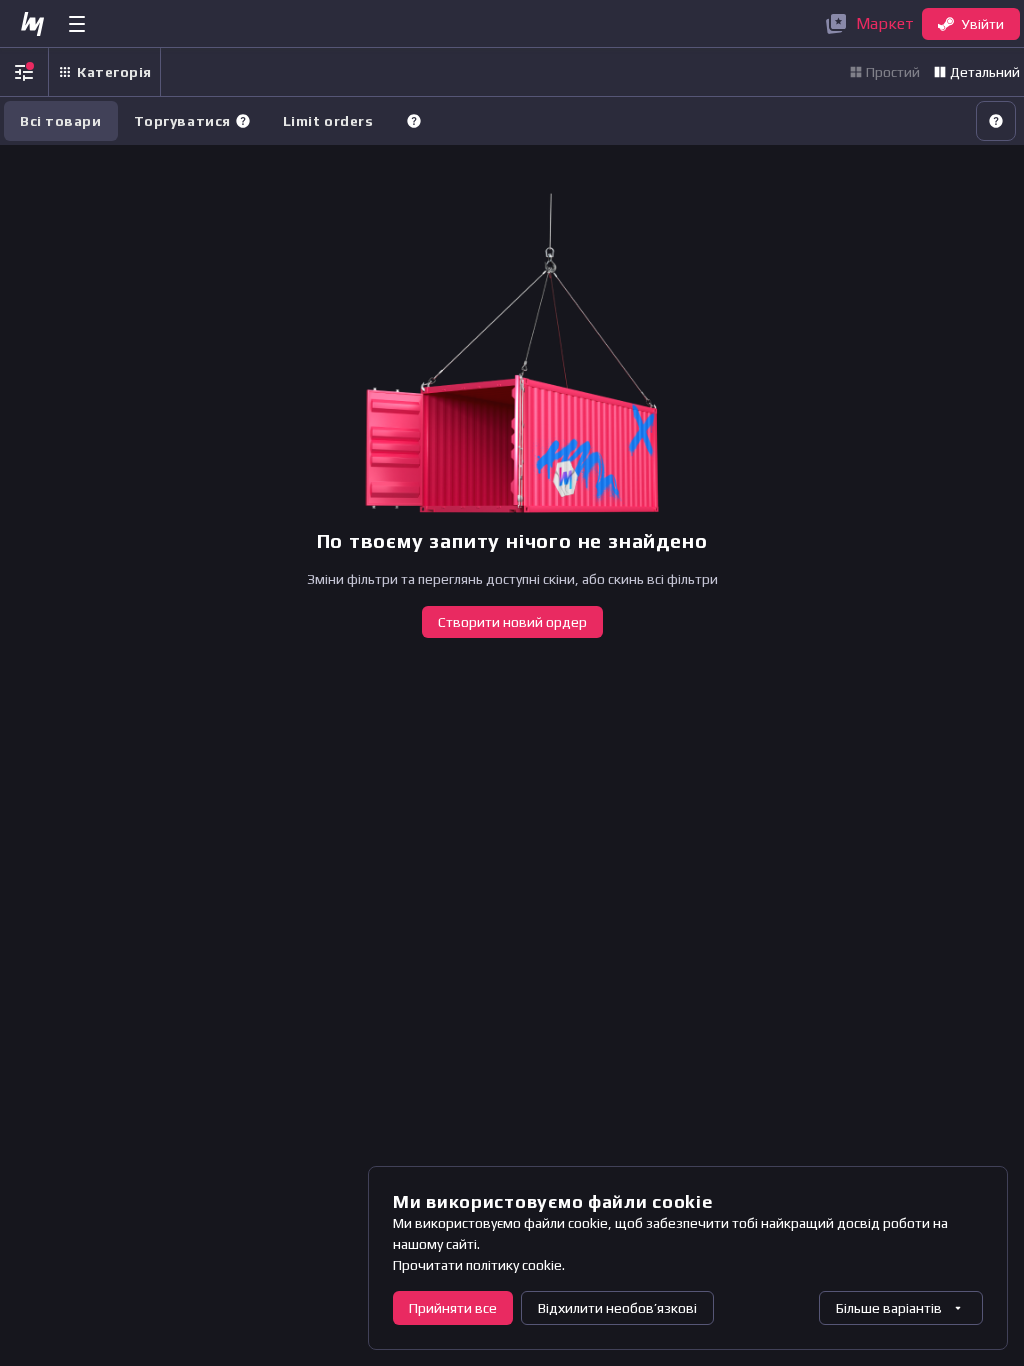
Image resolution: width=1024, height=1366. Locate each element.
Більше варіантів (889, 1308)
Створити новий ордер (512, 622)
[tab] (192, 121)
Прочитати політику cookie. (479, 1265)
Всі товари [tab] (61, 121)
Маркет (885, 23)
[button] (243, 121)
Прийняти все (453, 1308)
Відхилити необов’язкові (617, 1308)
